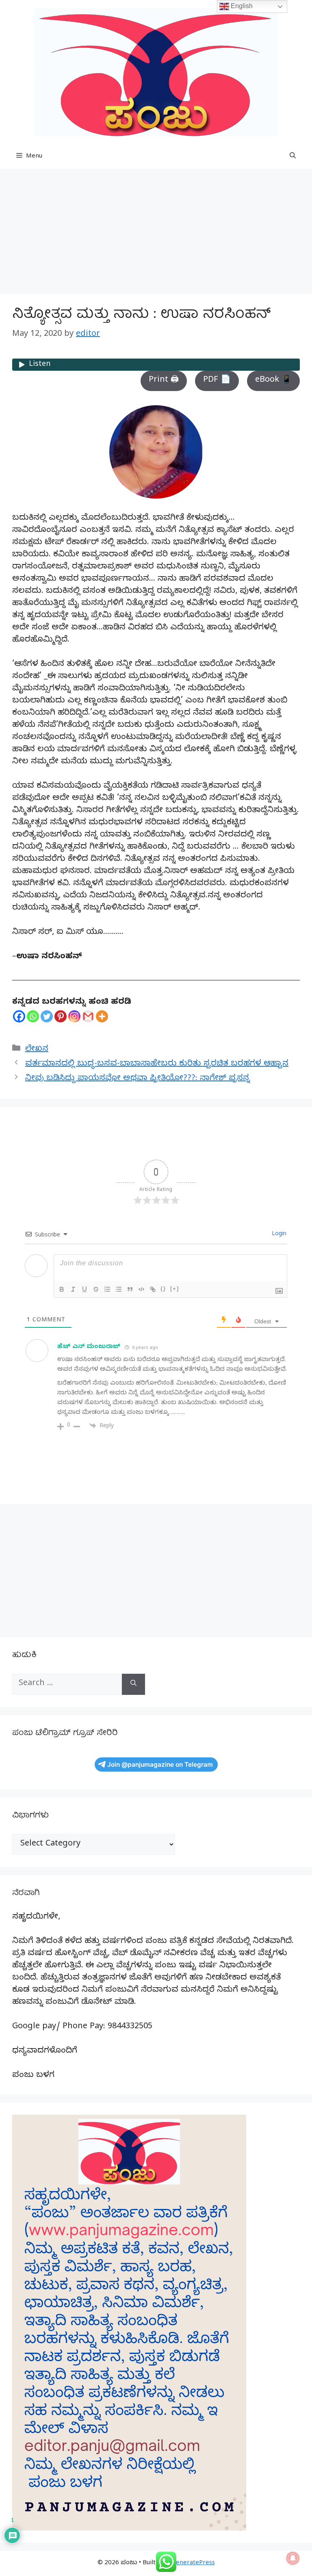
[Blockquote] (130, 1289)
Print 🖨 (164, 381)
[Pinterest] (61, 1016)
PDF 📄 (217, 381)
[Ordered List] (107, 1289)
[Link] (153, 1289)
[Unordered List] (119, 1289)
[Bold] (62, 1289)
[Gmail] (88, 1016)
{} (163, 1289)
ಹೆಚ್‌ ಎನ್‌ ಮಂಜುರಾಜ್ (89, 1347)
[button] (293, 157)
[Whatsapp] (33, 1016)
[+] (175, 1289)
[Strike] (96, 1289)
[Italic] (73, 1289)
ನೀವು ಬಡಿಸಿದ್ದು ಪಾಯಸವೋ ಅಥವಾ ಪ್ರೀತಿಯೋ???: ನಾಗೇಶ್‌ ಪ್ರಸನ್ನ (138, 1079)
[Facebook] (19, 1016)
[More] (102, 1016)
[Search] (133, 1684)
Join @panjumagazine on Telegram (160, 1765)
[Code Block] (141, 1289)
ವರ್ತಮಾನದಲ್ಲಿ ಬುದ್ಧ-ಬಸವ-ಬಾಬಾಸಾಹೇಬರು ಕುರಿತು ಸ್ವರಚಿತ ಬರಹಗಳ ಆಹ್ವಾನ (157, 1064)
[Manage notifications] (293, 2558)
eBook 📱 (273, 381)
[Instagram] (74, 1016)
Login (278, 1235)
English (241, 6)
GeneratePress (193, 2563)
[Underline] (84, 1289)
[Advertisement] (156, 234)
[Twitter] (47, 1016)
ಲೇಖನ (37, 1050)
